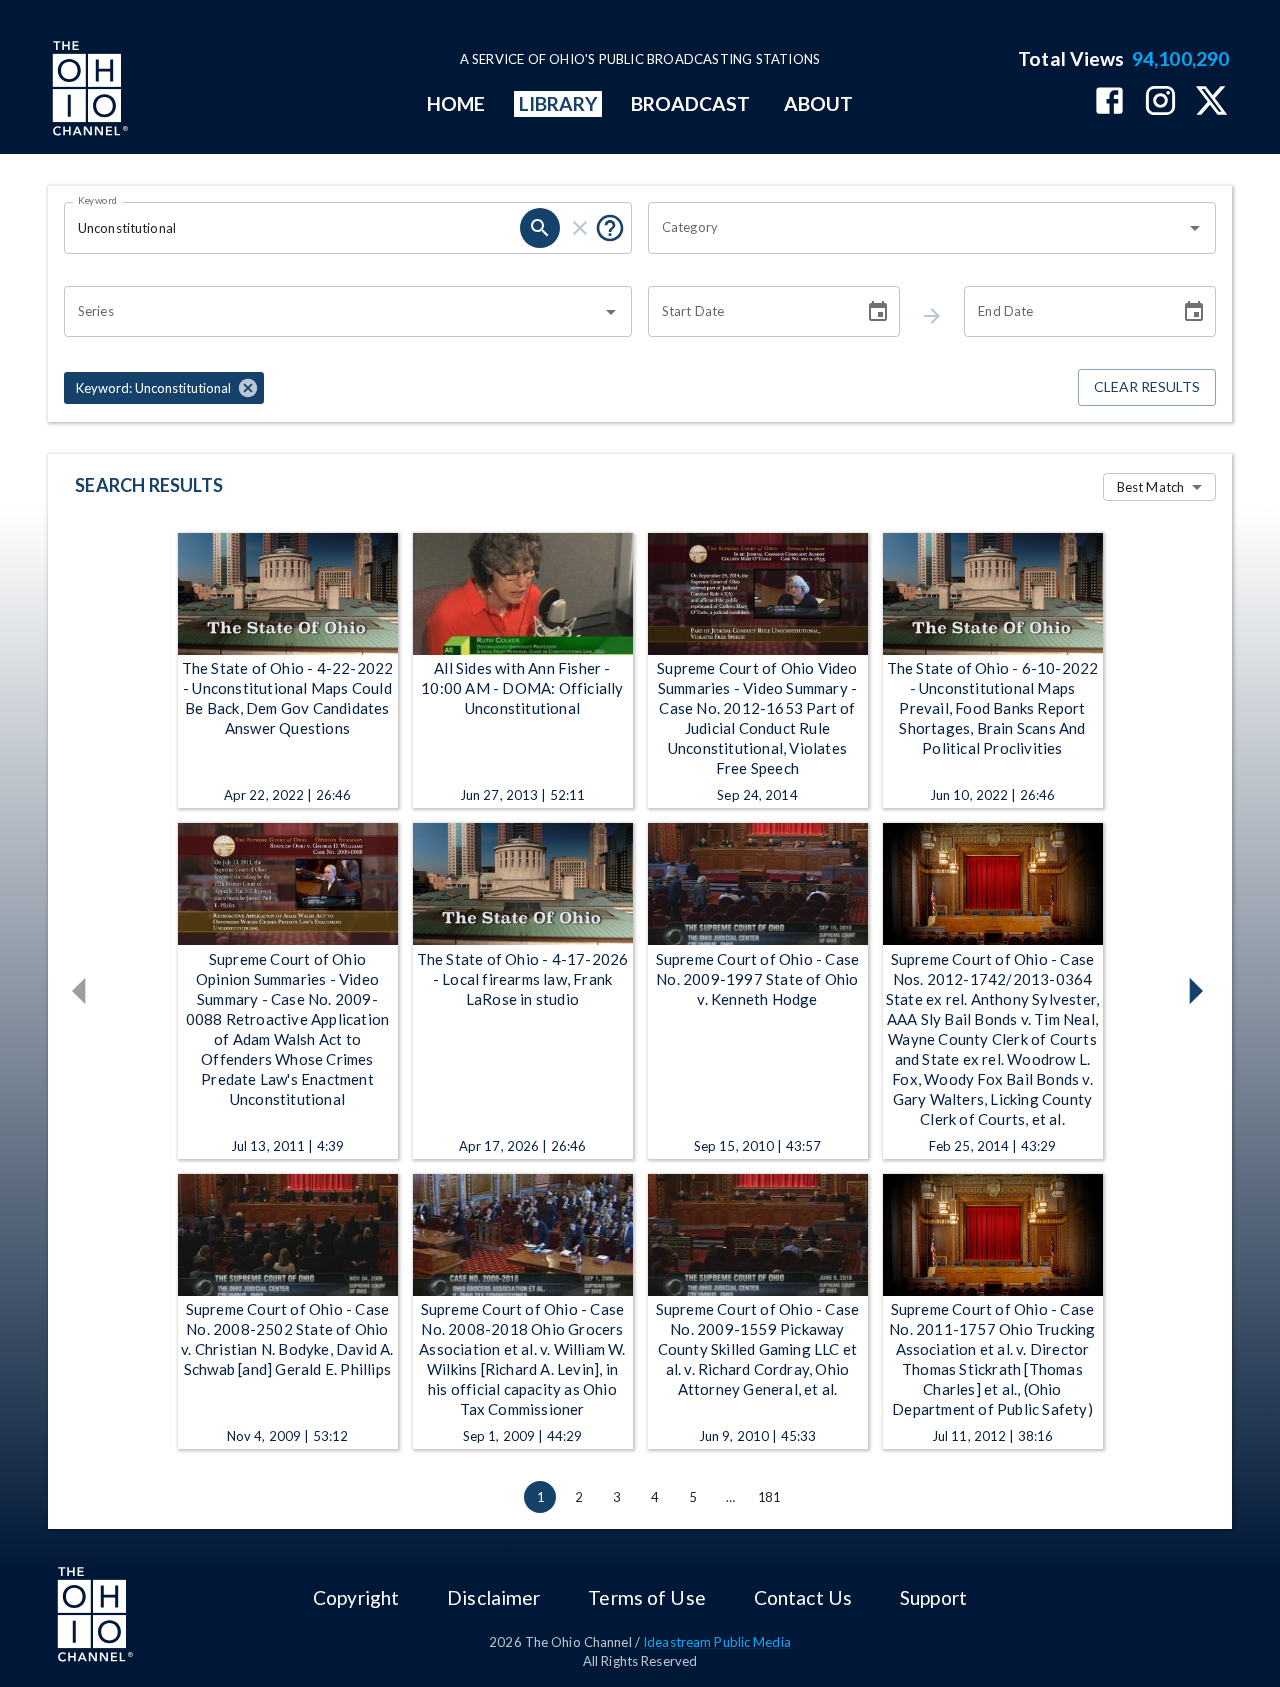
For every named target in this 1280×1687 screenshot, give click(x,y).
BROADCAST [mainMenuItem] (691, 103)
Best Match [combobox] (1150, 487)
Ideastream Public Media (717, 1642)
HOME (456, 103)
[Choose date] (878, 312)
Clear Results (1147, 386)
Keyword (98, 200)
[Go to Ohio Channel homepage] (88, 91)
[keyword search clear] (580, 228)
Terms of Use (646, 1597)
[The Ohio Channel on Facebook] (1109, 102)
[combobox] (917, 228)
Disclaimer (493, 1597)
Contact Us (803, 1597)
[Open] (1195, 228)
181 (769, 1497)
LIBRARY (558, 103)
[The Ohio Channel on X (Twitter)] (1211, 102)
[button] (164, 388)
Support (933, 1597)
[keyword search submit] (540, 228)
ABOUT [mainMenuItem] (818, 103)
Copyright (356, 1597)
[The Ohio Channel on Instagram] (1160, 102)
